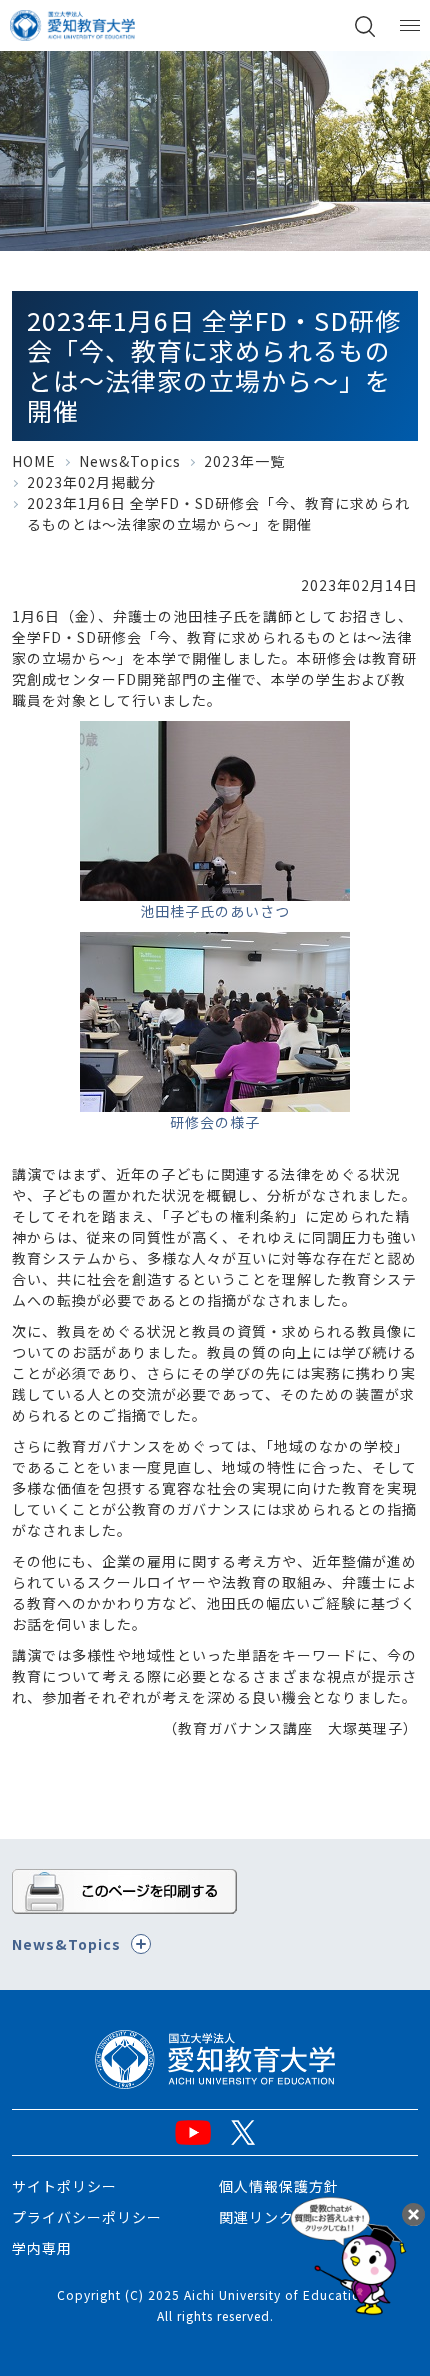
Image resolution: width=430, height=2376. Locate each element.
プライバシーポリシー (87, 2217)
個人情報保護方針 (279, 2186)
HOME (34, 461)
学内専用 (42, 2248)
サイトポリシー (64, 2186)
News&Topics (130, 461)
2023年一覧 (244, 461)
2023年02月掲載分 (91, 482)
